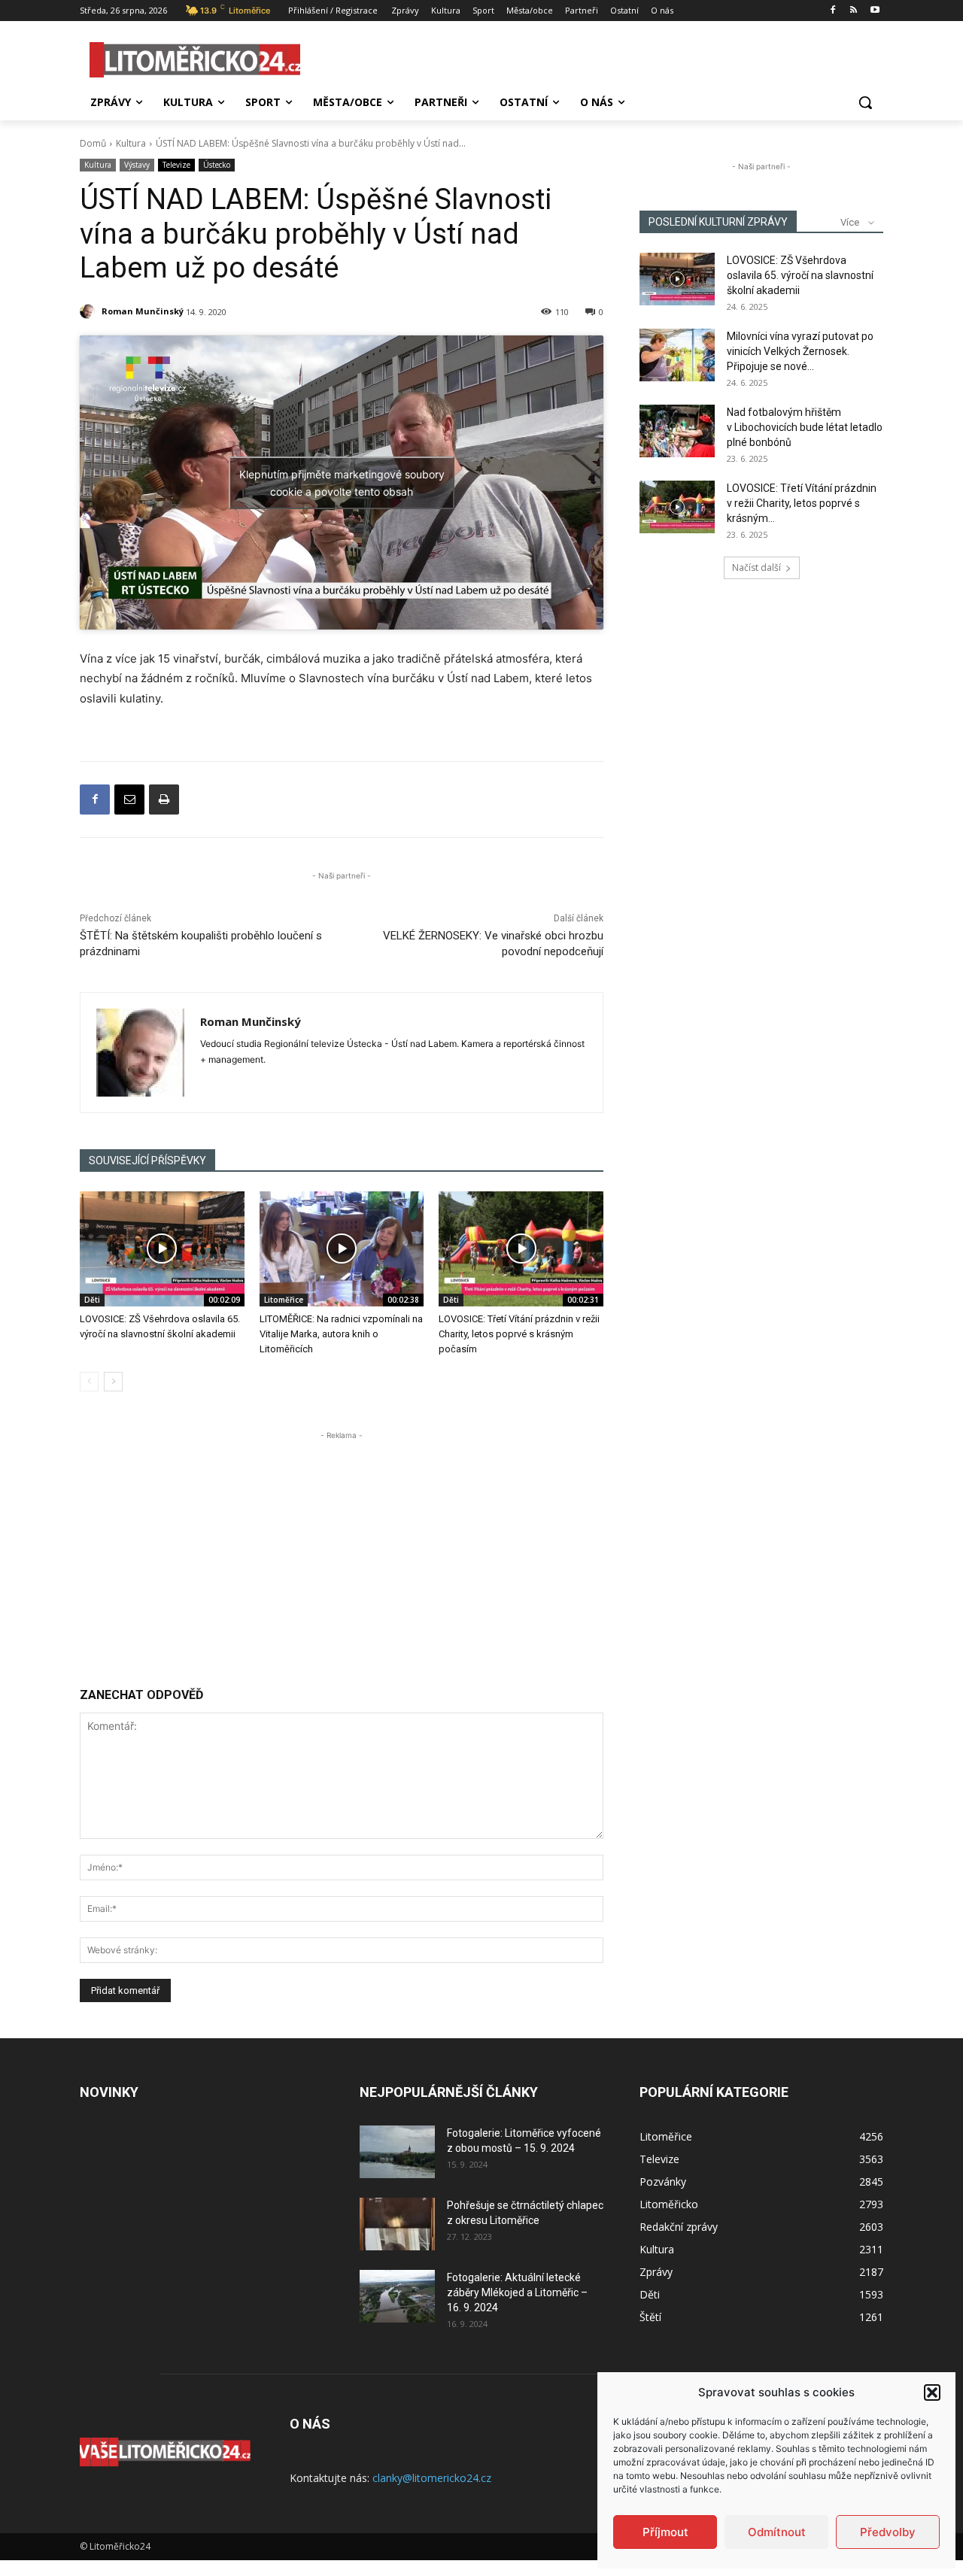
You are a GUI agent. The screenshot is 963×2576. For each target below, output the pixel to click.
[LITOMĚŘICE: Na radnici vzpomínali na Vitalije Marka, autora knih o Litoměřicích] (342, 1249)
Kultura (131, 143)
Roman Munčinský (143, 311)
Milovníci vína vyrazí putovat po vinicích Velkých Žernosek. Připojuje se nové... (800, 351)
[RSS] (854, 11)
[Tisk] (164, 800)
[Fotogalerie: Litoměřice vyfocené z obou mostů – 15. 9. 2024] (397, 2152)
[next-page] (113, 1382)
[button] (932, 2392)
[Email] (129, 800)
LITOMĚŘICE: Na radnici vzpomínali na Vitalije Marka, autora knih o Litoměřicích (341, 1334)
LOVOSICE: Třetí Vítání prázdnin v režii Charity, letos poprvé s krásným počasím (519, 1334)
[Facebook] (833, 11)
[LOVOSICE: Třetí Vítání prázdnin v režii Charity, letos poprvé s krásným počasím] (521, 1249)
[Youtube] (875, 11)
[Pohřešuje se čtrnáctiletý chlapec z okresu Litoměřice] (397, 2224)
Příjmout (665, 2532)
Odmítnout (777, 2532)
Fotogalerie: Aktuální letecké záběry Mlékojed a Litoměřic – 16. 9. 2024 (517, 2292)
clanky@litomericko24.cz (432, 2478)
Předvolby (888, 2532)
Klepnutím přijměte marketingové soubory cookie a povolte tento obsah (342, 483)
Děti (92, 1300)
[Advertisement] (342, 1549)
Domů (93, 143)
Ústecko (217, 165)
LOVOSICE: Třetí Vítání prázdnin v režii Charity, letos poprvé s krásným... (802, 503)
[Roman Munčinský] (90, 311)
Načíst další (756, 567)
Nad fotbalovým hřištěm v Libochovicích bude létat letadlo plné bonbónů (805, 427)
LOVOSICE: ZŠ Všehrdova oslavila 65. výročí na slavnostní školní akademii (800, 275)
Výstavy (137, 165)
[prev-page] (89, 1382)
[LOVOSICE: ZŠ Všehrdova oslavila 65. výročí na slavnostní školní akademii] (162, 1249)
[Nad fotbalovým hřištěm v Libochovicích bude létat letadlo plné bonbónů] (677, 431)
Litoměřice (284, 1300)
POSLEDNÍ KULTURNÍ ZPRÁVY (718, 222)
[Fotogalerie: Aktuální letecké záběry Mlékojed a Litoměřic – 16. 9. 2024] (397, 2296)
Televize (176, 165)
